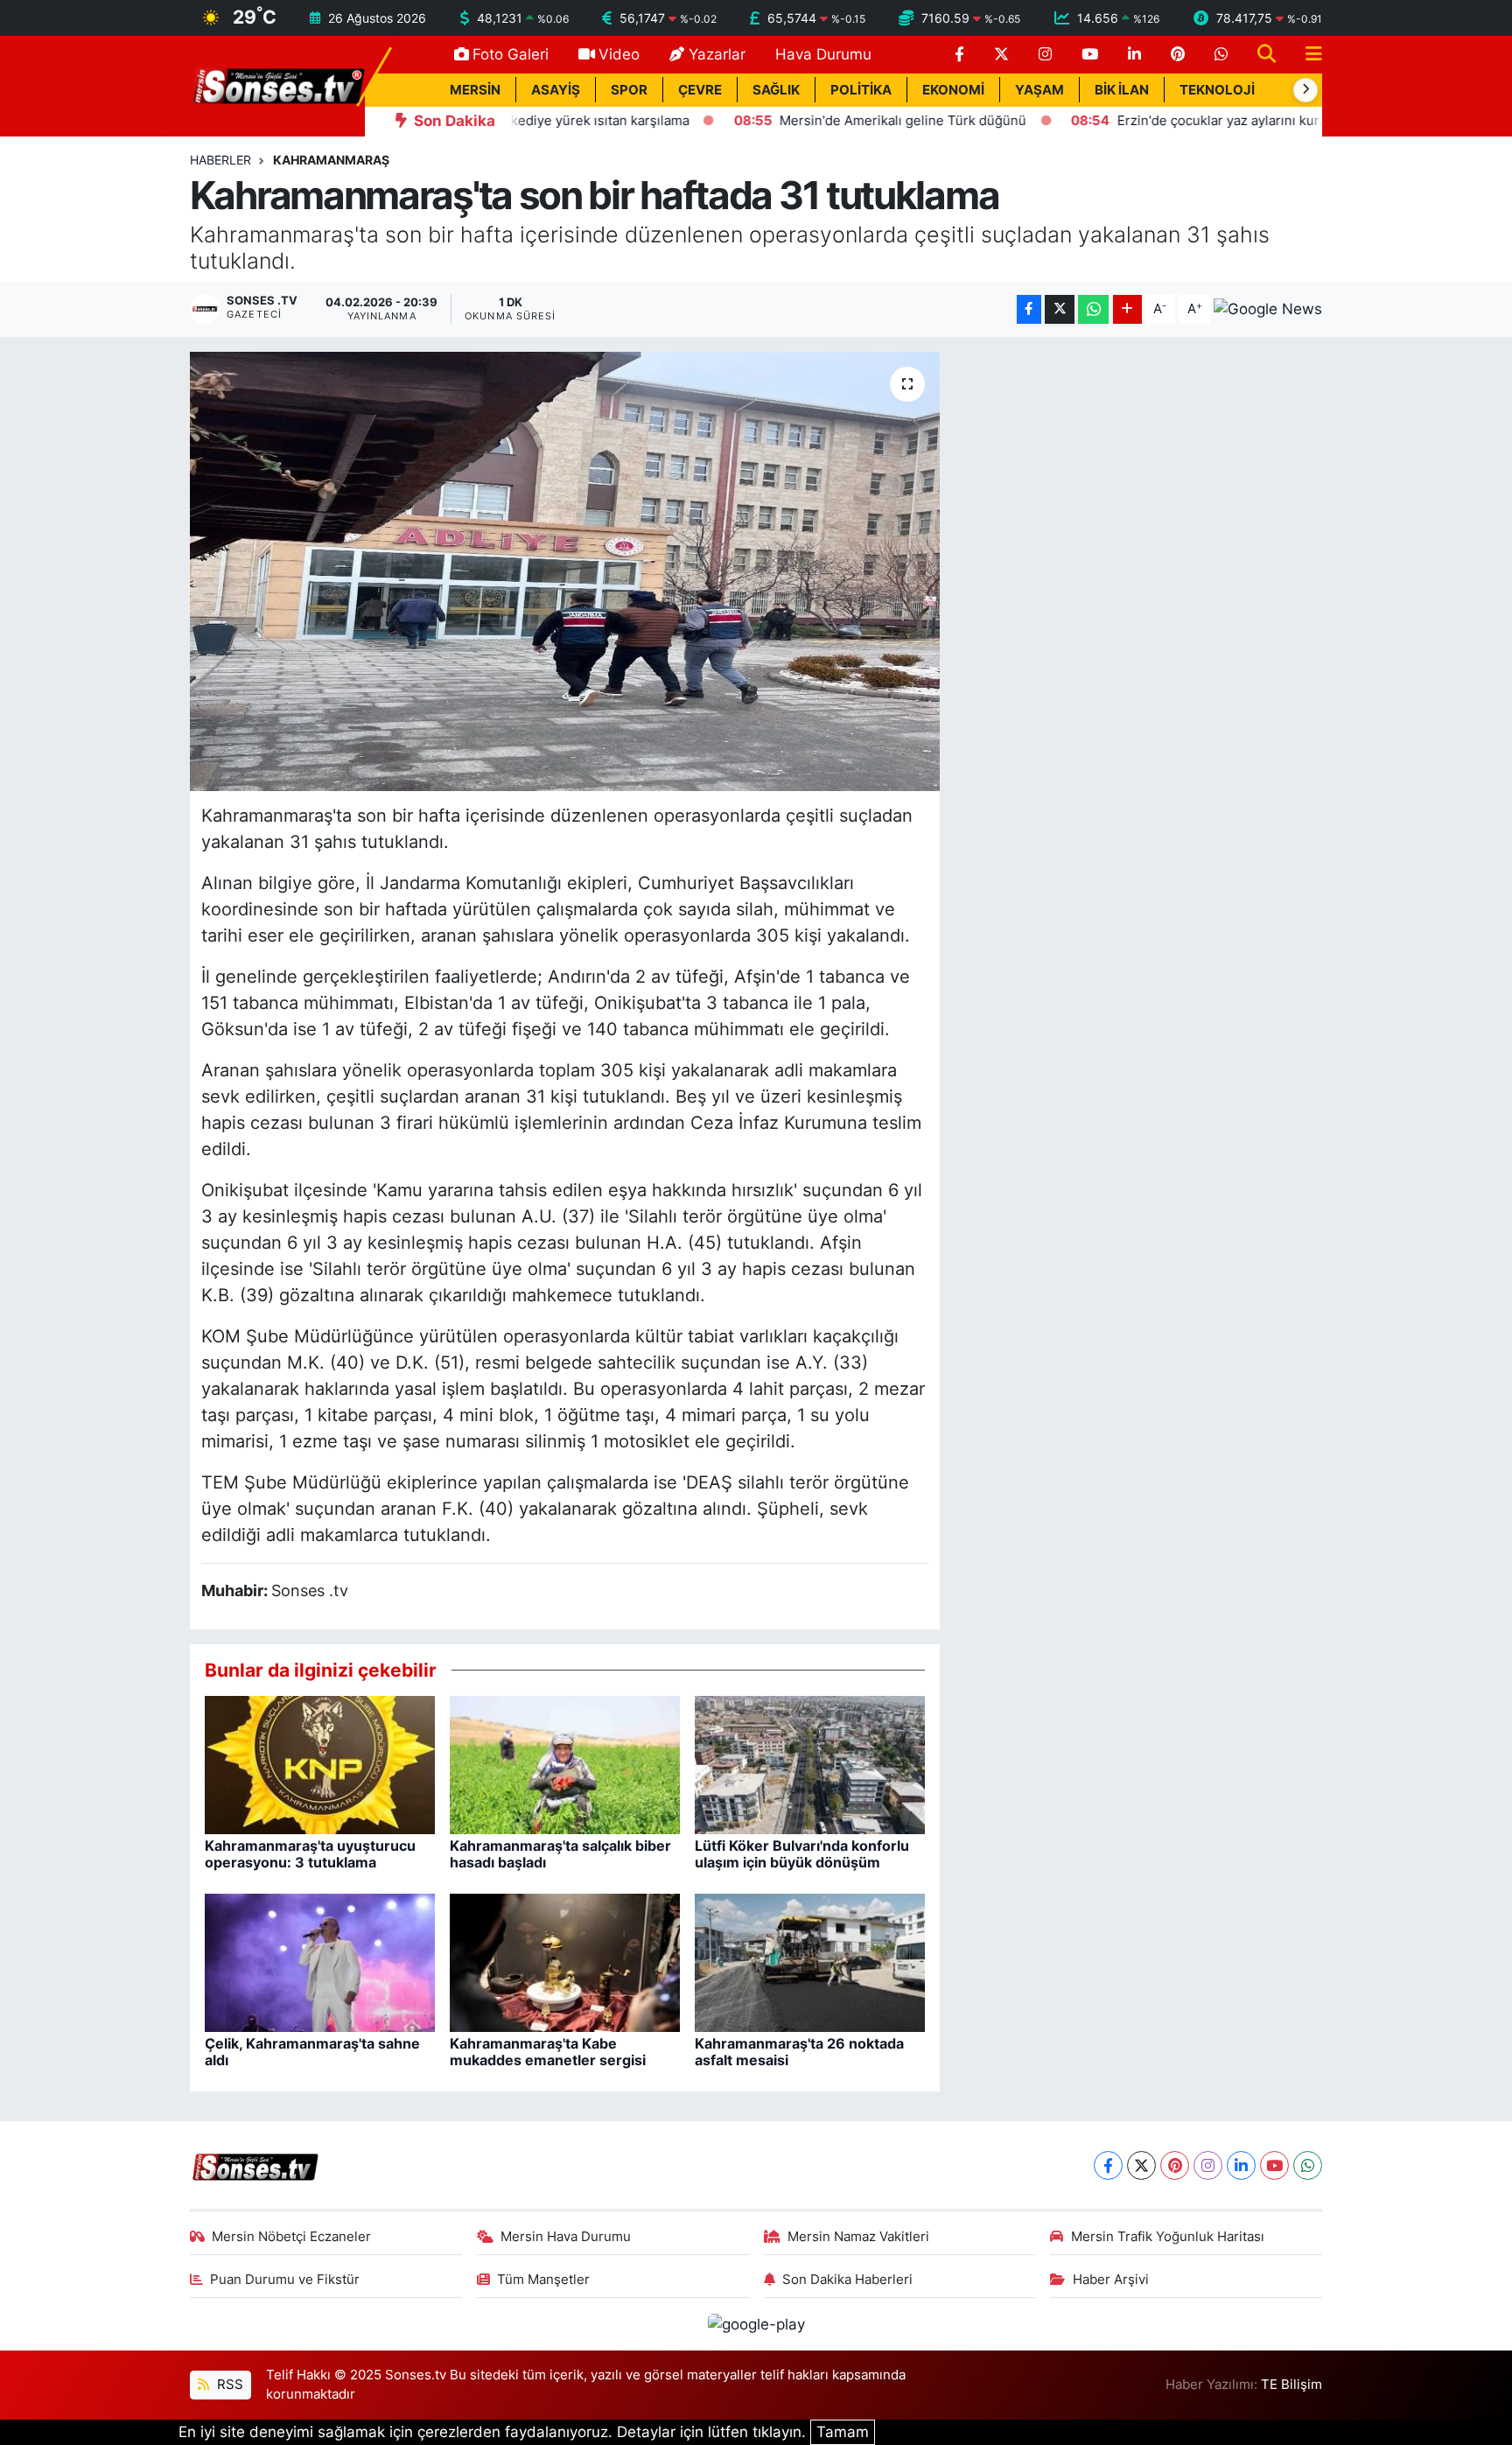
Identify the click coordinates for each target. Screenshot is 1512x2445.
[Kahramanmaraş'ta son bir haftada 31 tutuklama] (565, 571)
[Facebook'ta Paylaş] (1029, 309)
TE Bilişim (1291, 2385)
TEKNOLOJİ (1217, 90)
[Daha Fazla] (1127, 309)
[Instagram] (1208, 2165)
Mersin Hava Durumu (566, 2237)
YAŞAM (1039, 90)
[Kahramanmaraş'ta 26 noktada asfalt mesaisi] (810, 1962)
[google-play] (756, 2323)
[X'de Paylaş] (1060, 309)
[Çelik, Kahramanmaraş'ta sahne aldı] (320, 1962)
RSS (228, 2385)
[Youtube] (1274, 2165)
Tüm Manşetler (543, 2280)
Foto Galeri (511, 54)
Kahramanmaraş (331, 160)
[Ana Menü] (1306, 55)
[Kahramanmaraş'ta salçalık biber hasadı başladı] (565, 1764)
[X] (1141, 2165)
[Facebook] (1108, 2165)
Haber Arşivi (1111, 2280)
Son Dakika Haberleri (847, 2280)
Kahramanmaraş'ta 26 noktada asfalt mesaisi (799, 2052)
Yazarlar (717, 54)
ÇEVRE (700, 90)
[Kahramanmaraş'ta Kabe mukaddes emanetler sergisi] (565, 1962)
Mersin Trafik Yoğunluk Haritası (1168, 2237)
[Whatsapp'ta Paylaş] (1093, 309)
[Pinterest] (1175, 2165)
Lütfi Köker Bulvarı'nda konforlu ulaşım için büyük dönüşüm (802, 1854)
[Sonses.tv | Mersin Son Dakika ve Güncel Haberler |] (277, 85)
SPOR (629, 90)
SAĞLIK (776, 90)
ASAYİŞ (556, 90)
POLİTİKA (861, 90)
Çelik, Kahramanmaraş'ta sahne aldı (312, 2052)
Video (619, 54)
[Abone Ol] (1268, 309)
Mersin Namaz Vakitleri (858, 2237)
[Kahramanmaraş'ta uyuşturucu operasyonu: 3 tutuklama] (320, 1764)
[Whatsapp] (1308, 2165)
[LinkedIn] (1241, 2165)
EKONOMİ (953, 90)
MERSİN (475, 90)
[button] (1305, 90)
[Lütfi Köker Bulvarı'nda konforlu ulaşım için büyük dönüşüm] (810, 1764)
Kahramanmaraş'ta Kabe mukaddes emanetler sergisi (548, 2052)
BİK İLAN (1122, 90)
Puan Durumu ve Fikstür (285, 2280)
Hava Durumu (823, 54)
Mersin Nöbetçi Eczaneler (291, 2237)
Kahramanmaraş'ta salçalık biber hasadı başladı (560, 1854)
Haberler (220, 160)
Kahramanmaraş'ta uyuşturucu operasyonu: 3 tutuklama (310, 1854)
